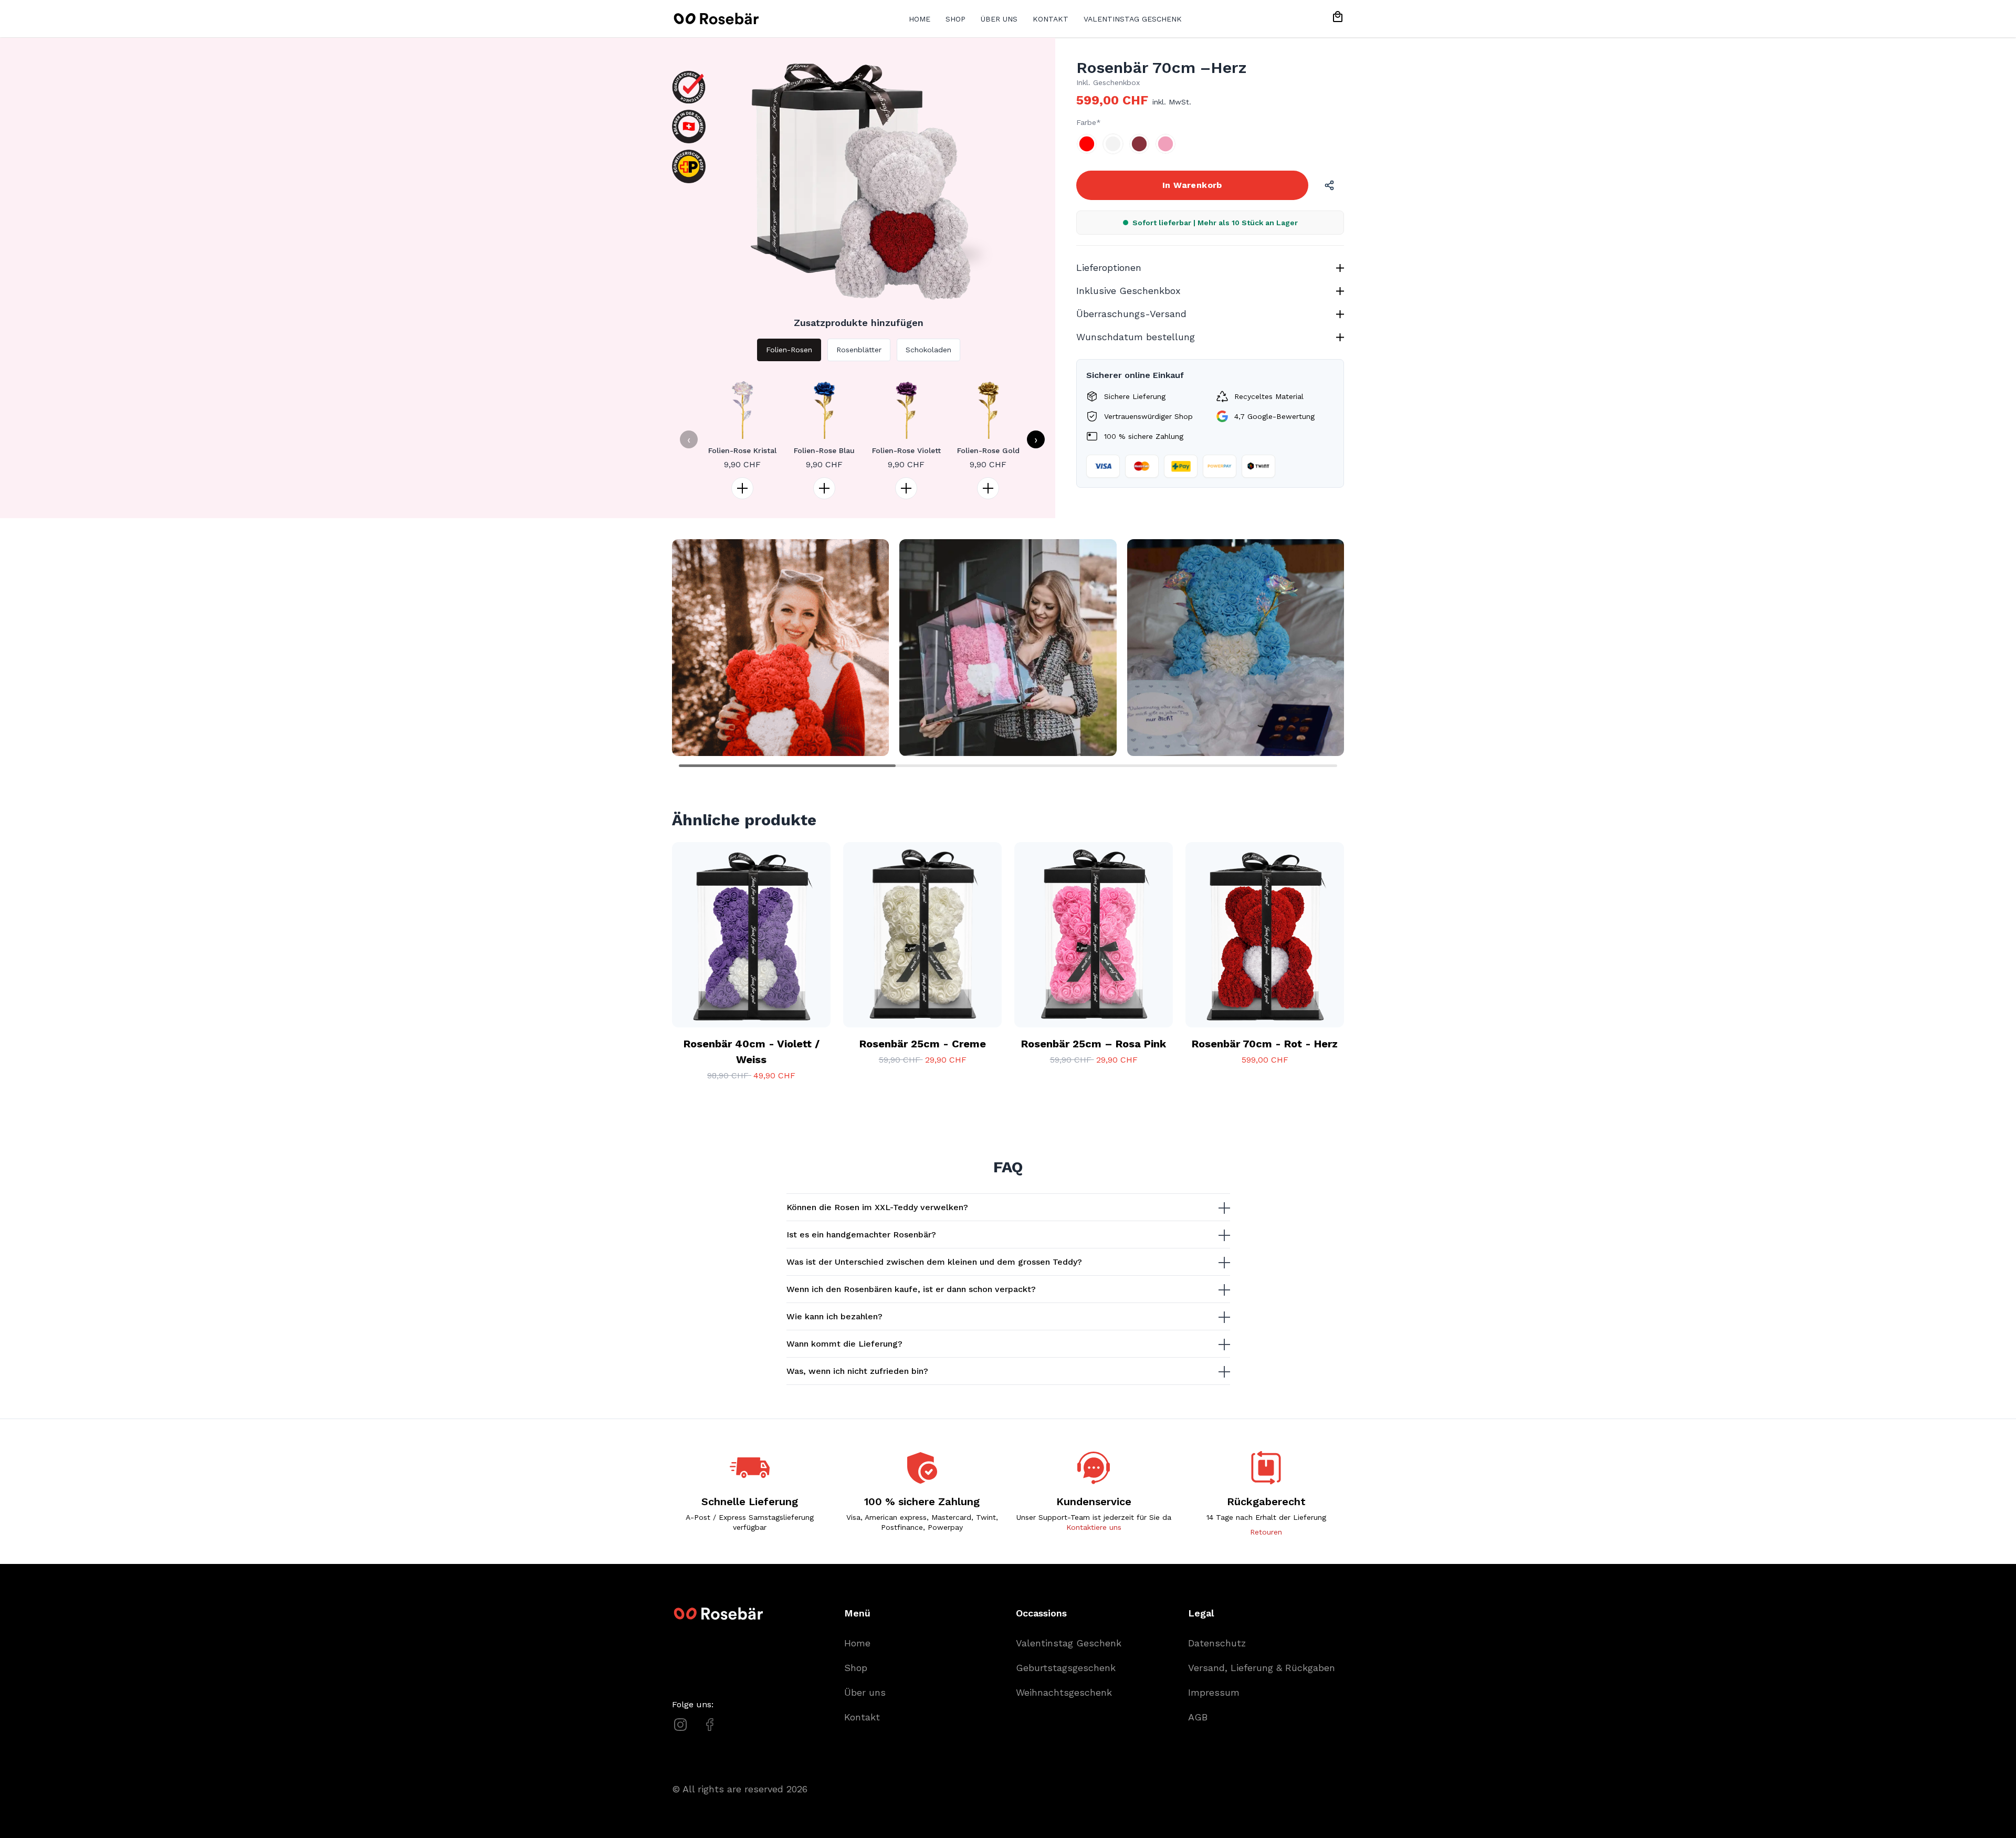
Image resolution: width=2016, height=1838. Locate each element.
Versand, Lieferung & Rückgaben (1262, 1668)
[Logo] (715, 19)
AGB (1198, 1717)
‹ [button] (689, 439)
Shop (955, 19)
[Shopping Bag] (1338, 17)
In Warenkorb (1192, 185)
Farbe (1086, 122)
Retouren (1266, 1532)
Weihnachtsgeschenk (1064, 1692)
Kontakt (1051, 19)
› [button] (1036, 439)
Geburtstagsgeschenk (1066, 1668)
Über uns (999, 19)
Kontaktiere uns (1094, 1527)
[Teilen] (1329, 185)
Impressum (1214, 1692)
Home (920, 19)
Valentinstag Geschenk (1133, 19)
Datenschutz (1217, 1643)
